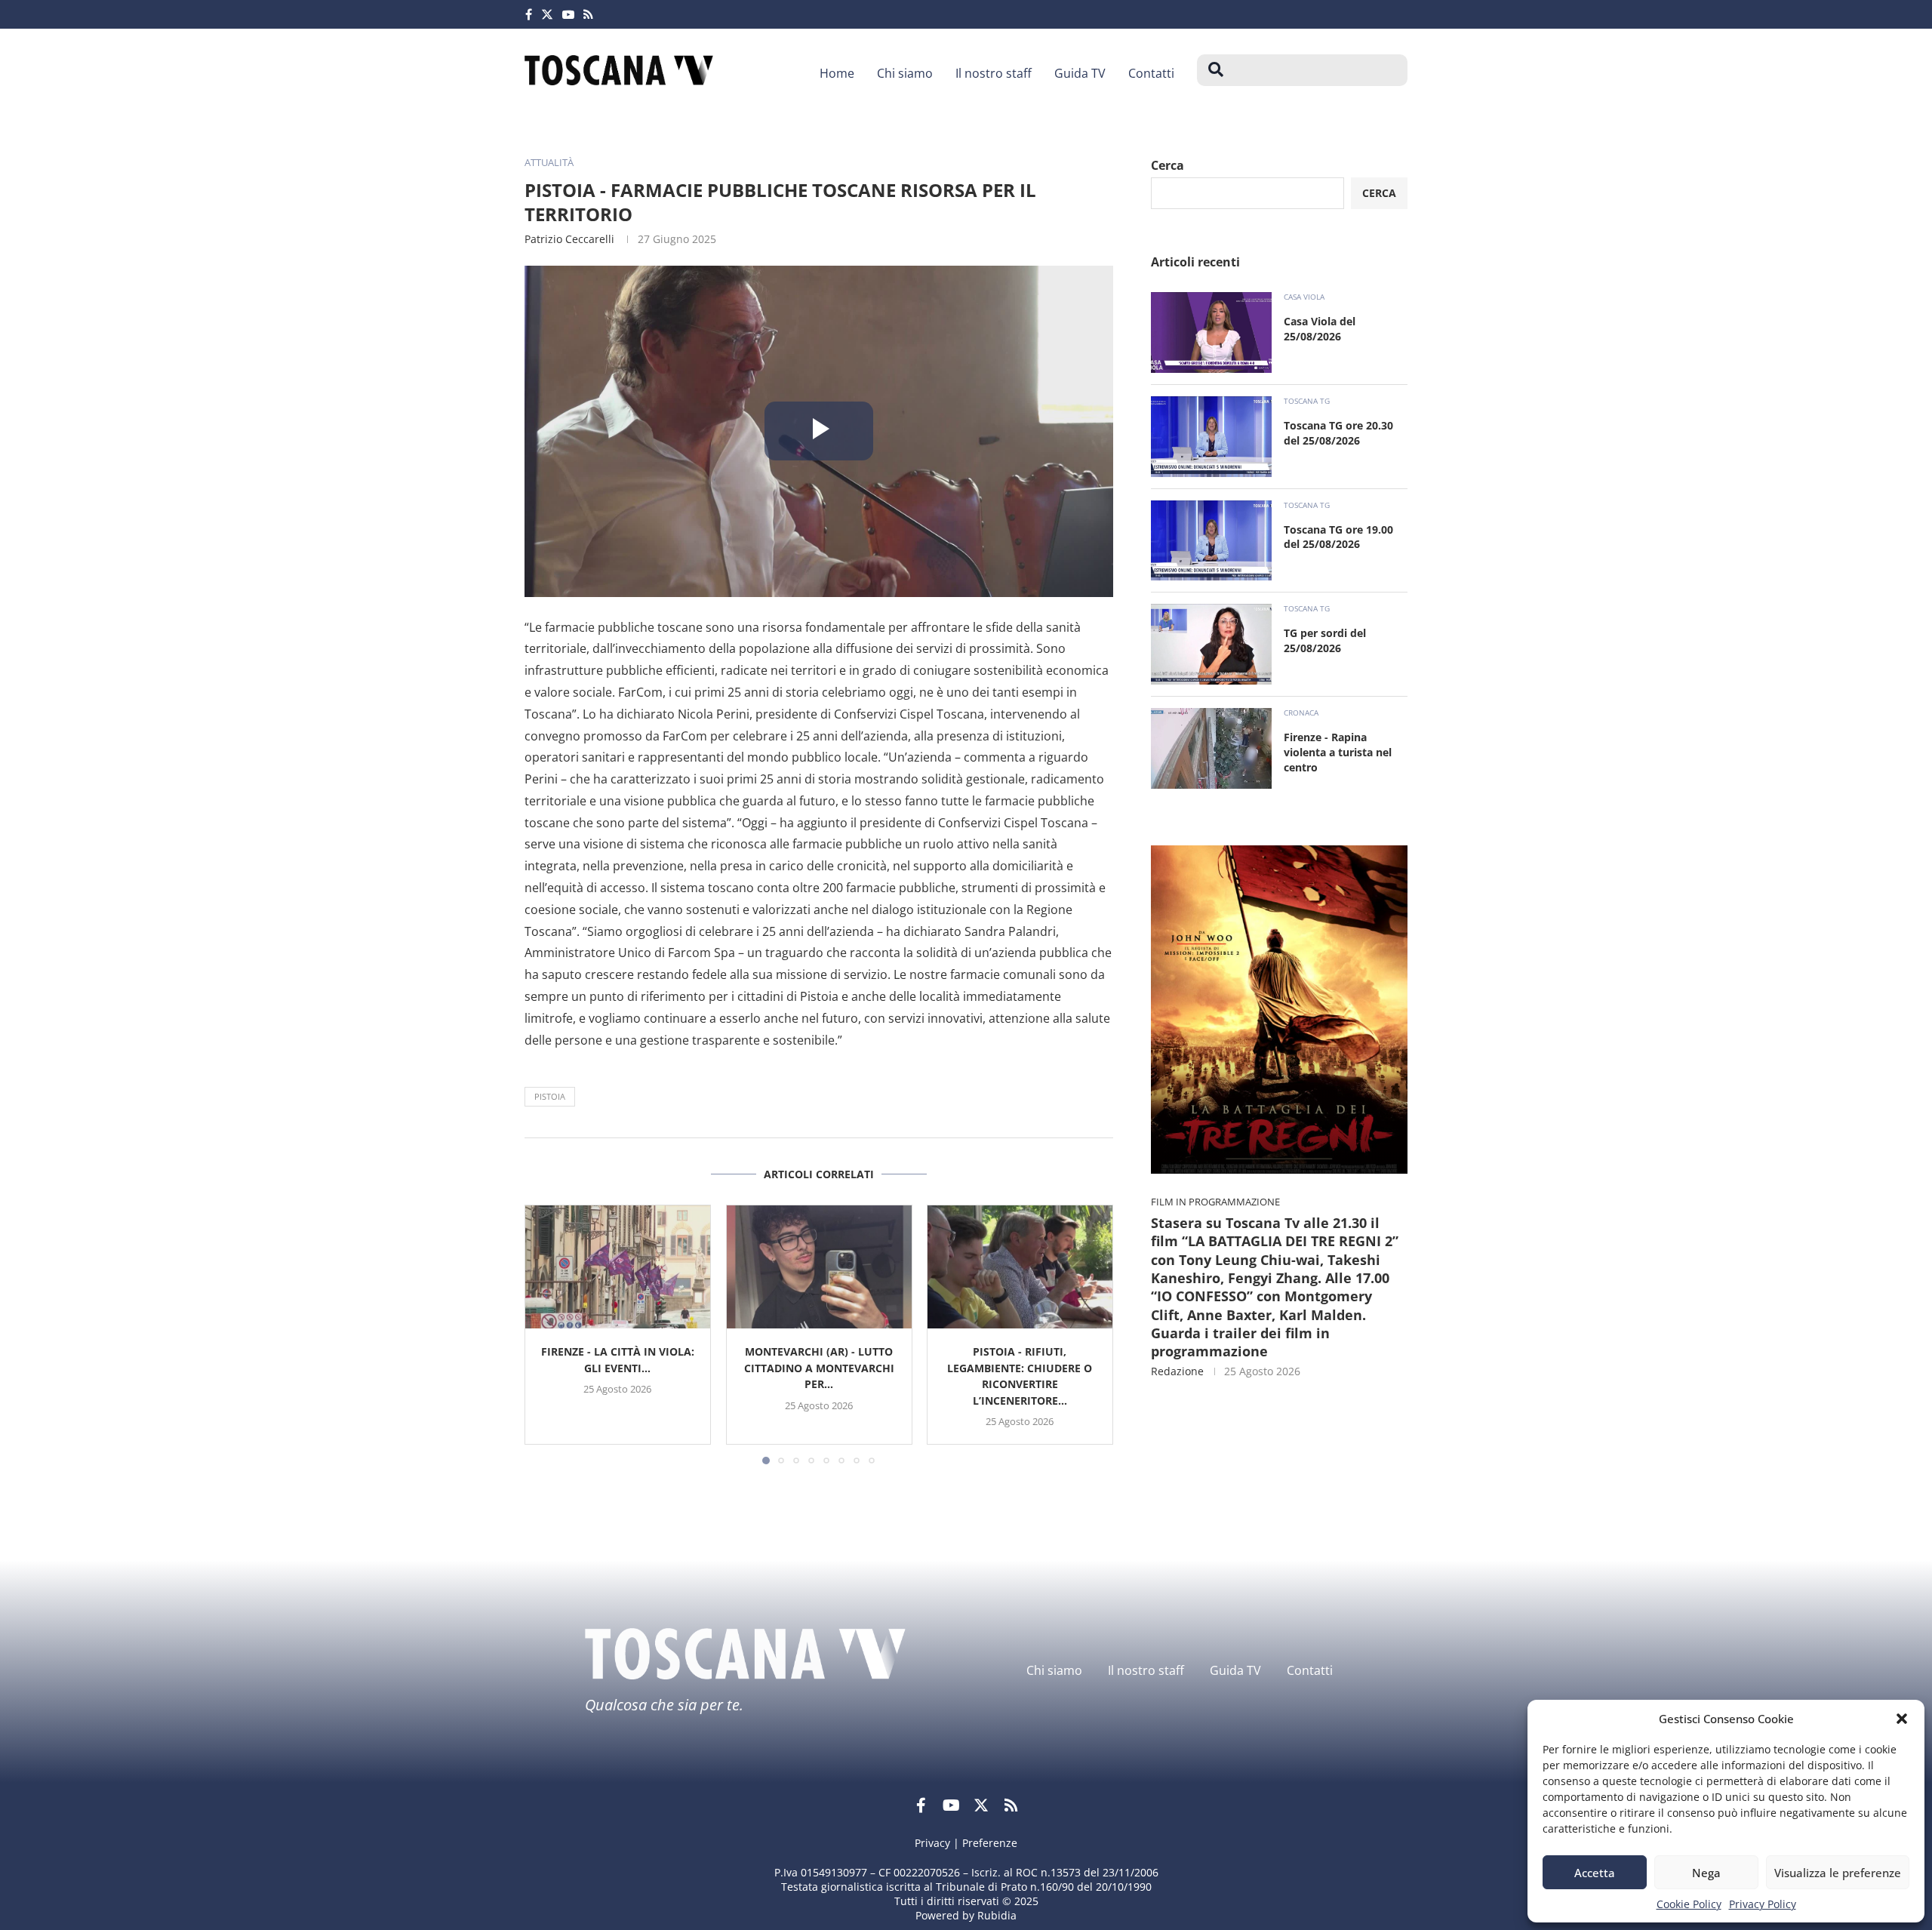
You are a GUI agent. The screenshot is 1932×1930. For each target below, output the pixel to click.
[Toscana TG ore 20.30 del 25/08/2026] (1211, 437)
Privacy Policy (1763, 1904)
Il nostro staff (994, 73)
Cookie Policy (1689, 1904)
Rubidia (997, 1915)
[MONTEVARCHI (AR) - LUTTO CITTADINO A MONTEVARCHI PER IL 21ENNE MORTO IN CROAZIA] (819, 1267)
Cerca (1168, 165)
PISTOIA (550, 1096)
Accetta (1595, 1873)
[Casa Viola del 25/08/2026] (1211, 332)
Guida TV (1080, 73)
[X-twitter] (981, 1805)
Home (837, 73)
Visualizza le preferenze (1838, 1873)
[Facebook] (529, 14)
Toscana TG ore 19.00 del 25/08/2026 (1338, 537)
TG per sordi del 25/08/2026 (1325, 640)
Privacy (932, 1843)
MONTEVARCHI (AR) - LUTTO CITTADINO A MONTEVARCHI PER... (818, 1368)
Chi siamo (905, 73)
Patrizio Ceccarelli (569, 239)
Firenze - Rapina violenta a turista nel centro (1338, 752)
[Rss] (588, 14)
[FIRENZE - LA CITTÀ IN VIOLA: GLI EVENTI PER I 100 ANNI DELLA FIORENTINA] (618, 1267)
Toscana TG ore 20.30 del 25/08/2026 (1338, 433)
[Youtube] (568, 14)
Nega (1706, 1873)
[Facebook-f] (921, 1805)
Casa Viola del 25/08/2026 (1320, 329)
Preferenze (990, 1843)
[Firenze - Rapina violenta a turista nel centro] (1211, 748)
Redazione (1177, 1371)
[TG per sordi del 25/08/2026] (1211, 644)
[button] (1902, 1719)
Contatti (1151, 73)
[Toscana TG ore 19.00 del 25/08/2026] (1211, 541)
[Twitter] (547, 14)
